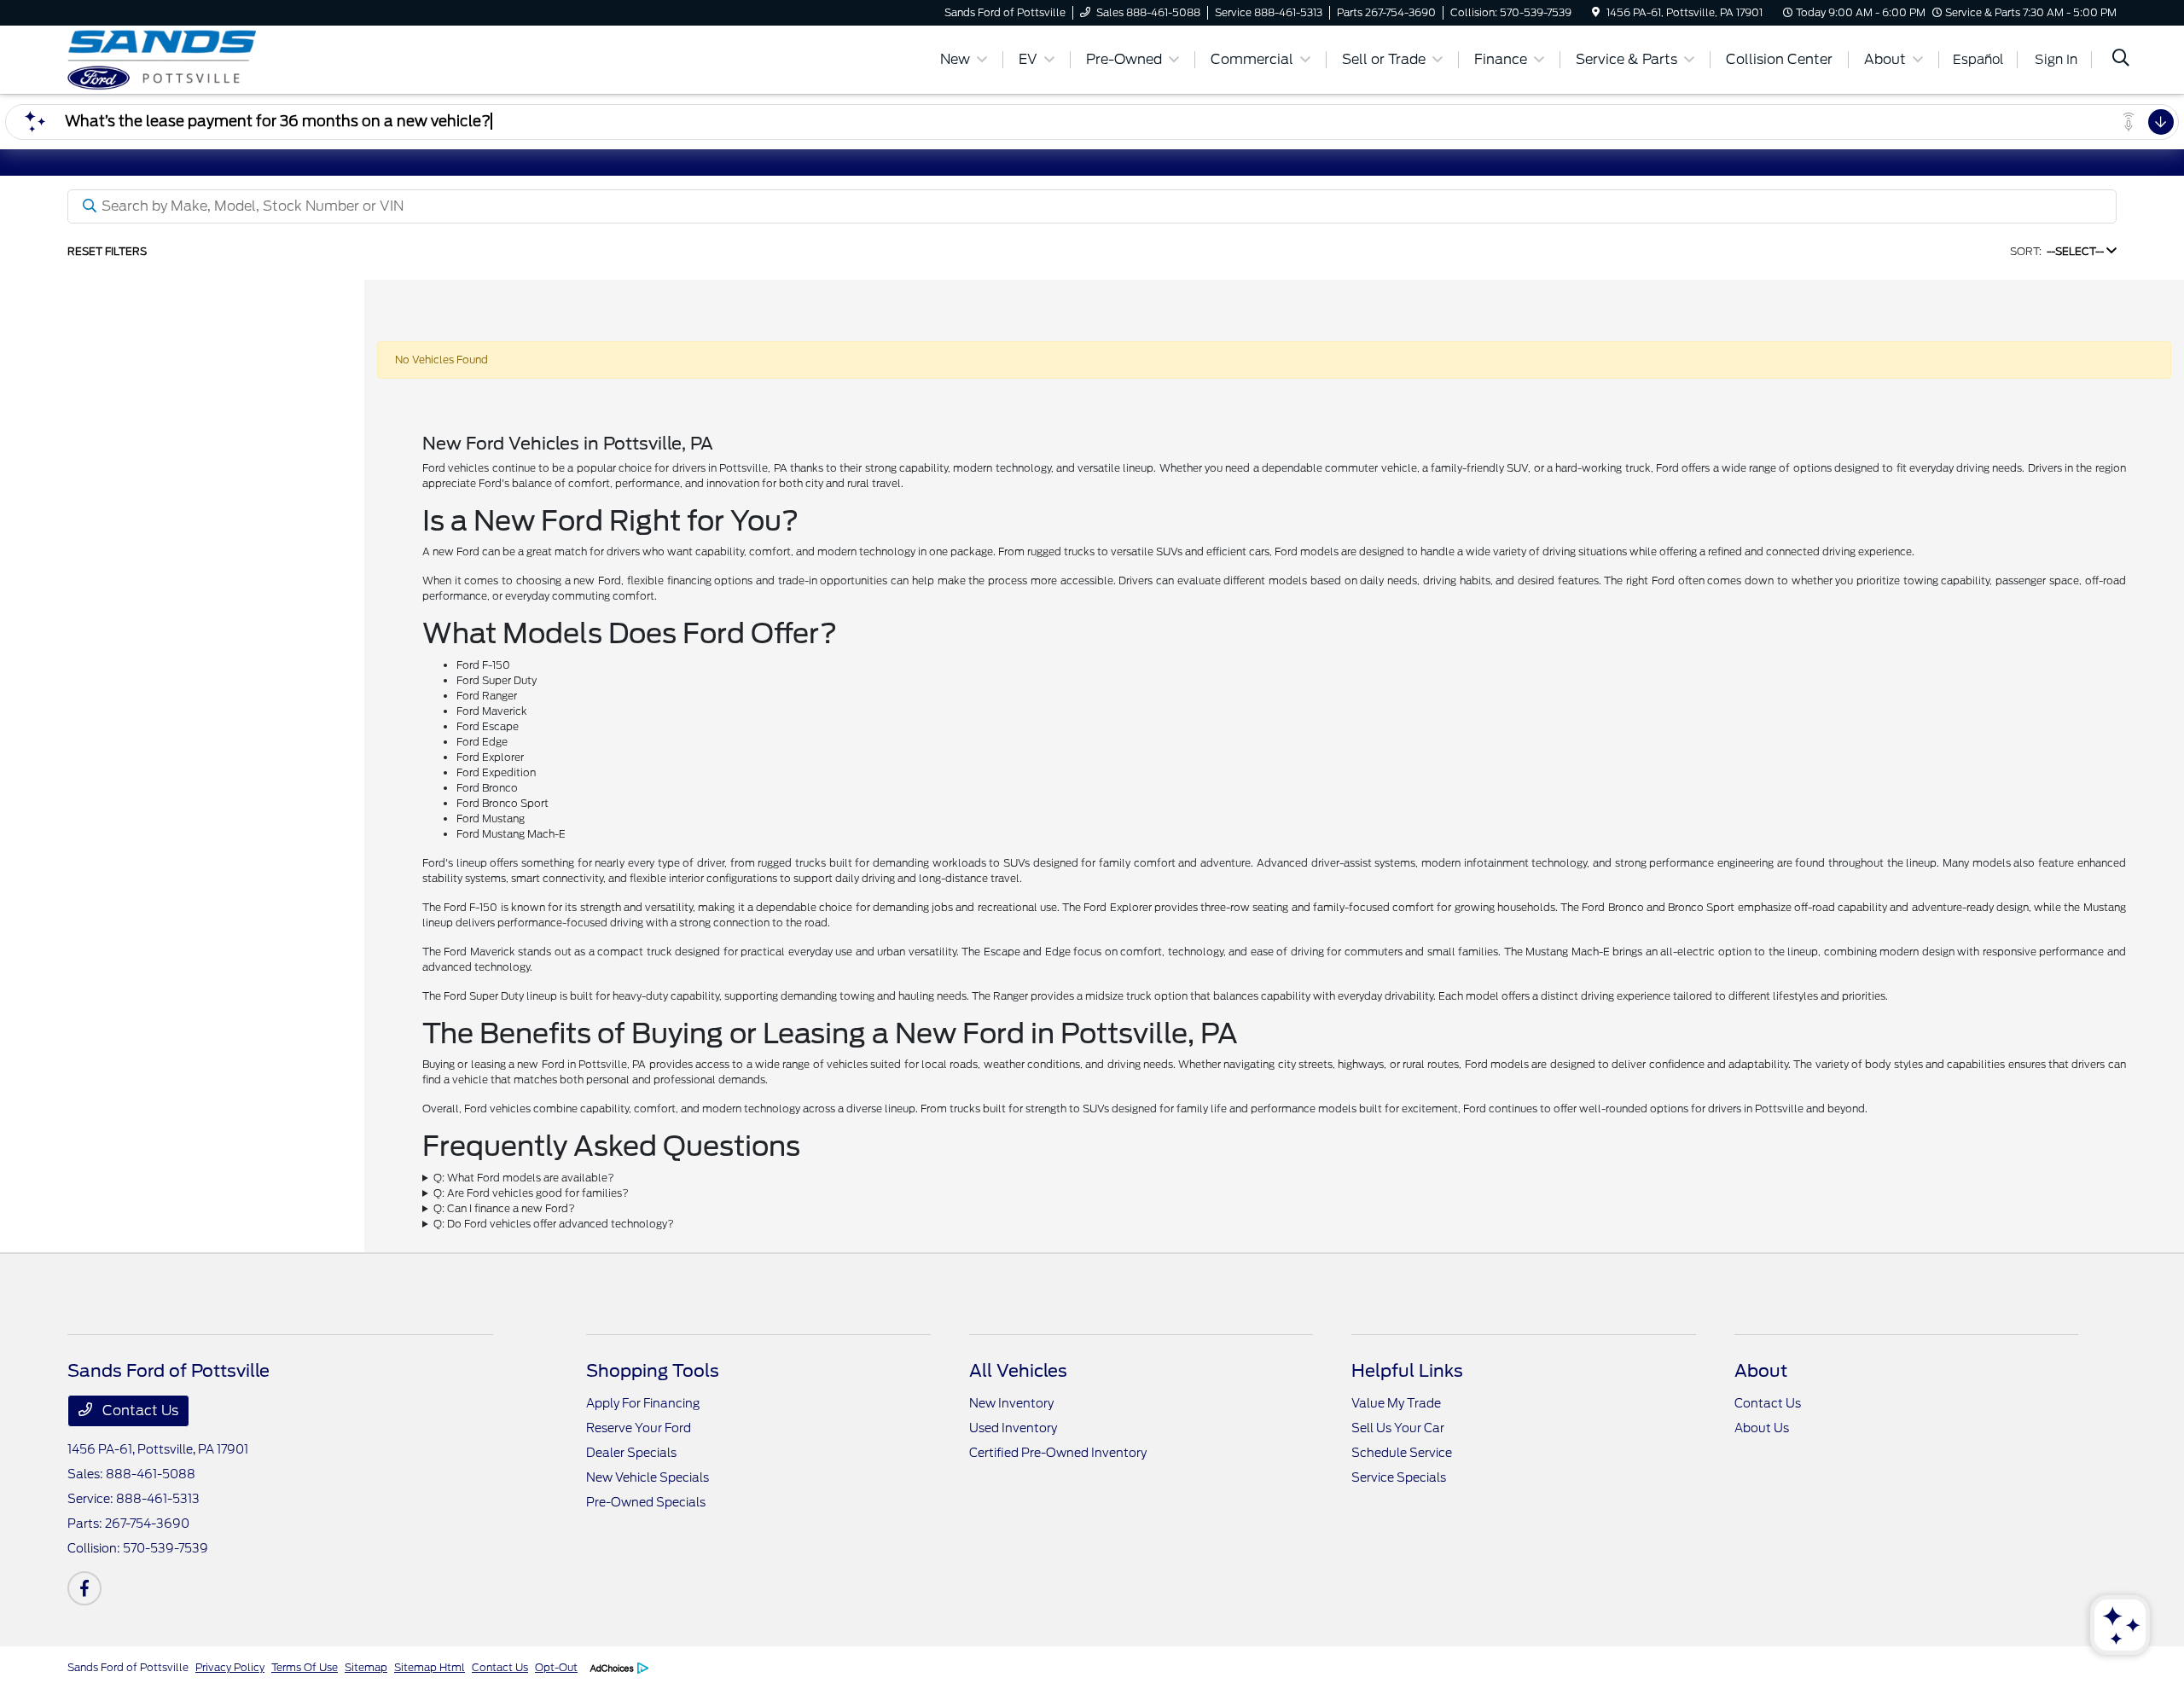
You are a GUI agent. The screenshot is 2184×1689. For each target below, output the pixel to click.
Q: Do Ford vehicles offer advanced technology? (554, 1224)
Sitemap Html (430, 1667)
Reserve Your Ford (639, 1428)
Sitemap (366, 1667)
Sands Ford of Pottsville (128, 1667)
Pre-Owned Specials (646, 1502)
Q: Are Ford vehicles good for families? (531, 1193)
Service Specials (1399, 1477)
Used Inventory (1013, 1428)
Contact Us (139, 1410)
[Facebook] (84, 1588)
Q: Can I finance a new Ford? (504, 1208)
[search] (2121, 60)
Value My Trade (1396, 1403)
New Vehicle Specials (648, 1477)
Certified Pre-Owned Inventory (1058, 1453)
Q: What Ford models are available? (524, 1178)
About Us (1762, 1428)
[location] (1596, 12)
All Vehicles (1018, 1371)
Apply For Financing (643, 1403)
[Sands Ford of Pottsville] (214, 58)
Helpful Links (1407, 1371)
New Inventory (1011, 1403)
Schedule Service (1402, 1453)
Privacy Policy (230, 1667)
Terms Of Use (305, 1667)
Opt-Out (556, 1667)
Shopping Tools (653, 1371)
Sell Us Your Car (1398, 1428)
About (1761, 1371)
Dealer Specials (631, 1453)
